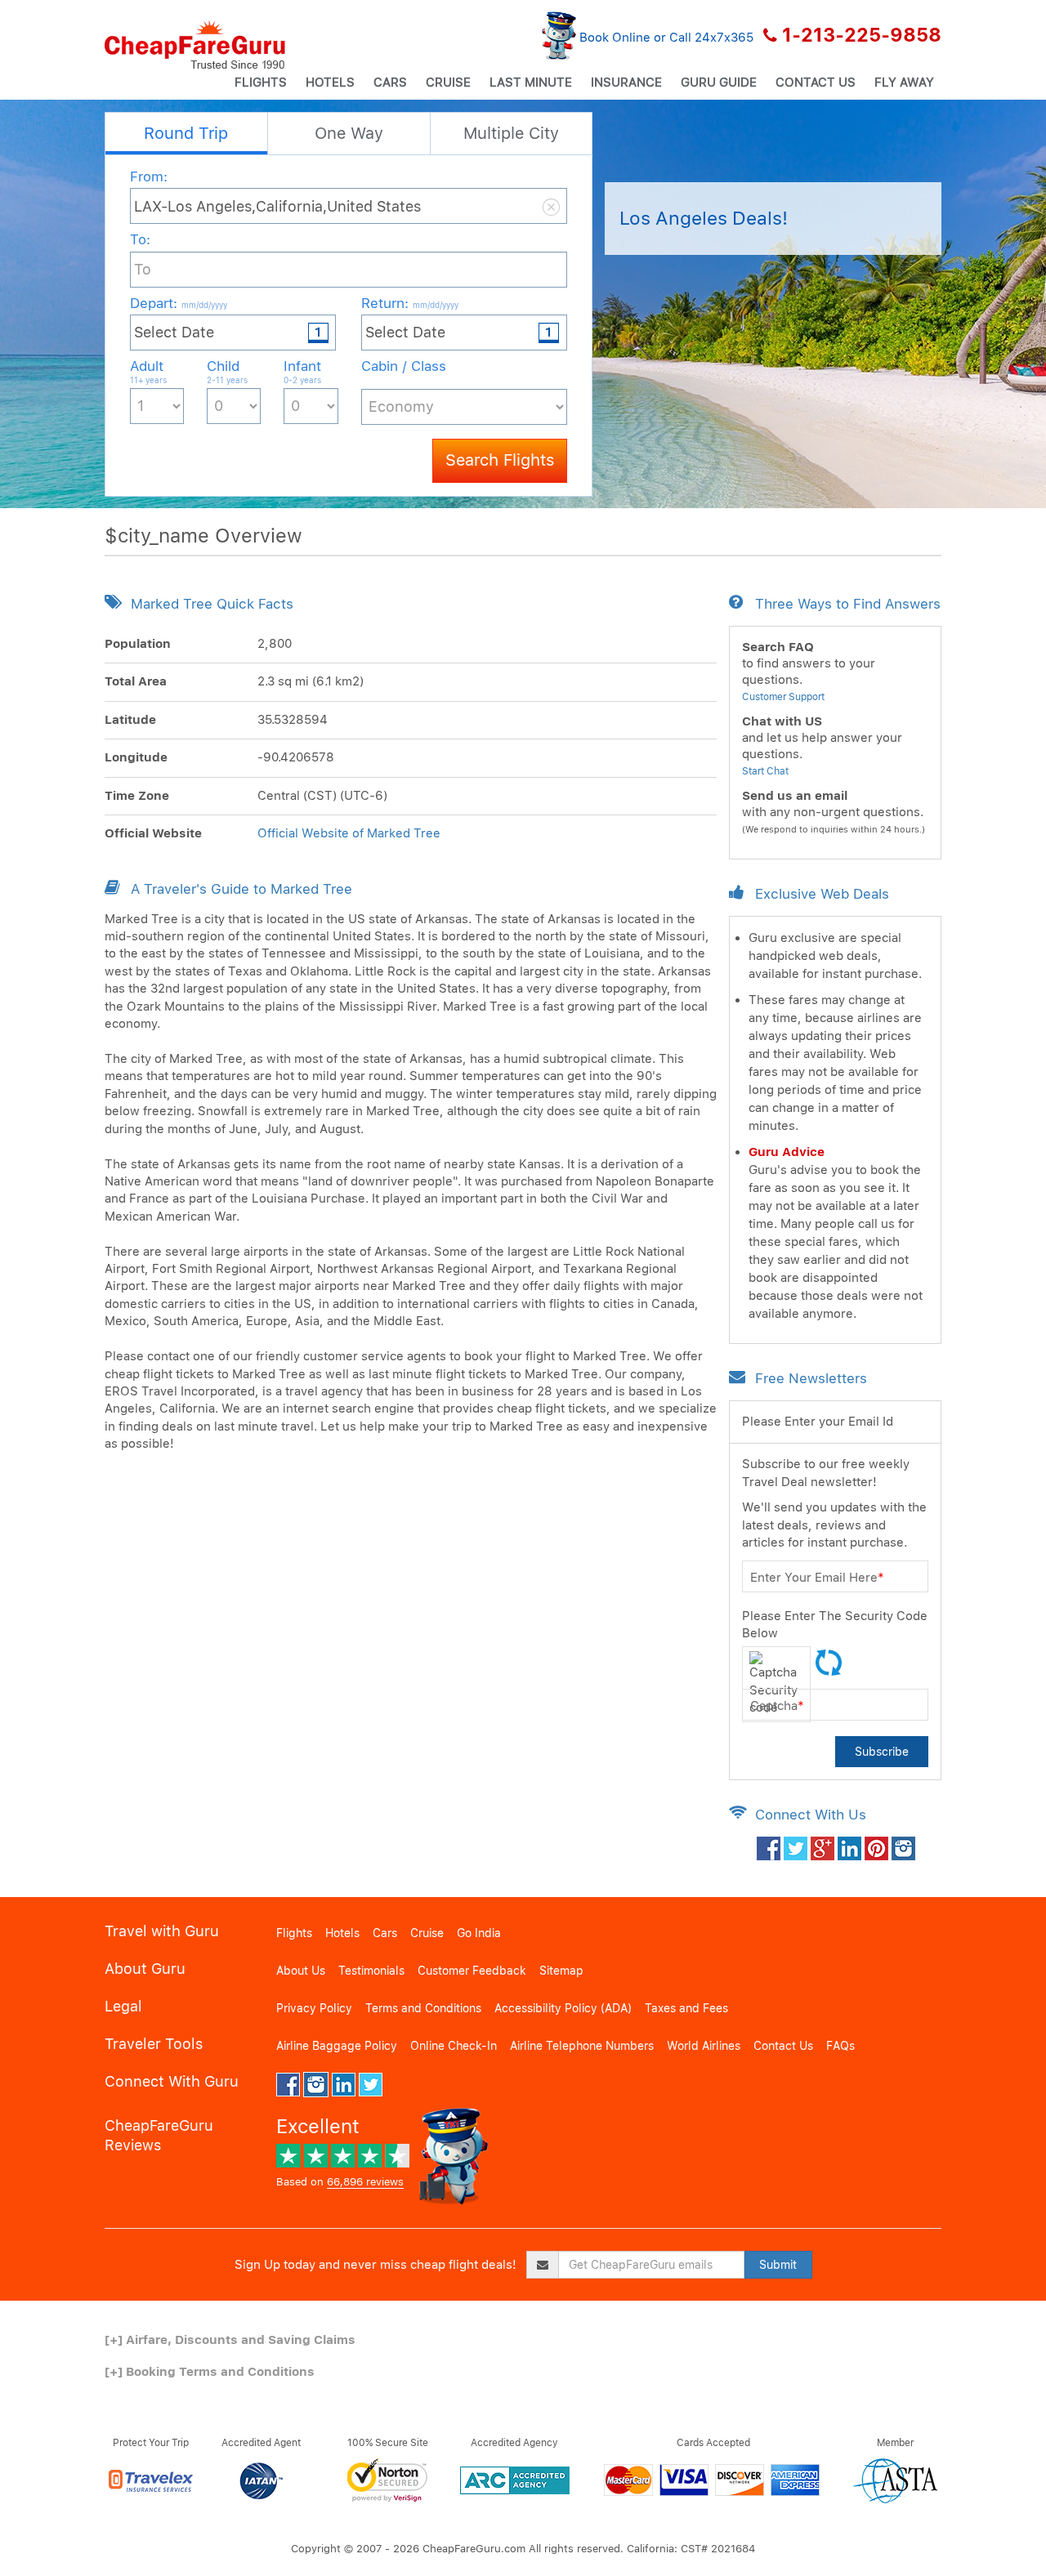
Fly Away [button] (904, 83)
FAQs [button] (840, 2046)
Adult (148, 371)
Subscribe (882, 1752)
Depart (179, 303)
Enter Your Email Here (817, 1578)
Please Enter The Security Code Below (835, 1625)
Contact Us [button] (816, 83)
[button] (195, 45)
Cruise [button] (448, 83)
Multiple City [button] (511, 133)
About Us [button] (301, 1971)
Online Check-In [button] (454, 2046)
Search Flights (500, 460)
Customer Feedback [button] (472, 1971)
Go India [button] (479, 1933)
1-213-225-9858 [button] (862, 35)
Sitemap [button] (561, 1971)
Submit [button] (778, 2265)
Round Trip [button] (186, 133)
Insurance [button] (626, 83)
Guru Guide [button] (719, 83)
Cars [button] (390, 83)
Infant (302, 371)
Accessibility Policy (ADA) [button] (563, 2008)
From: (149, 176)
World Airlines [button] (704, 2046)
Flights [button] (261, 83)
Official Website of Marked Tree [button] (349, 833)
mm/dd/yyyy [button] (204, 305)
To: (140, 239)
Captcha (777, 1706)
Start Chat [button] (765, 771)
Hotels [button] (330, 83)
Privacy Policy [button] (314, 2008)
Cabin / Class (404, 366)
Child (227, 371)
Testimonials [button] (371, 1971)
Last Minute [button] (531, 83)
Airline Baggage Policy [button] (337, 2046)
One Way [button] (349, 133)
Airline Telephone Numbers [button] (582, 2046)
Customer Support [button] (783, 697)
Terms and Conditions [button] (423, 2008)
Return (410, 303)
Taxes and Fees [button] (686, 2008)
